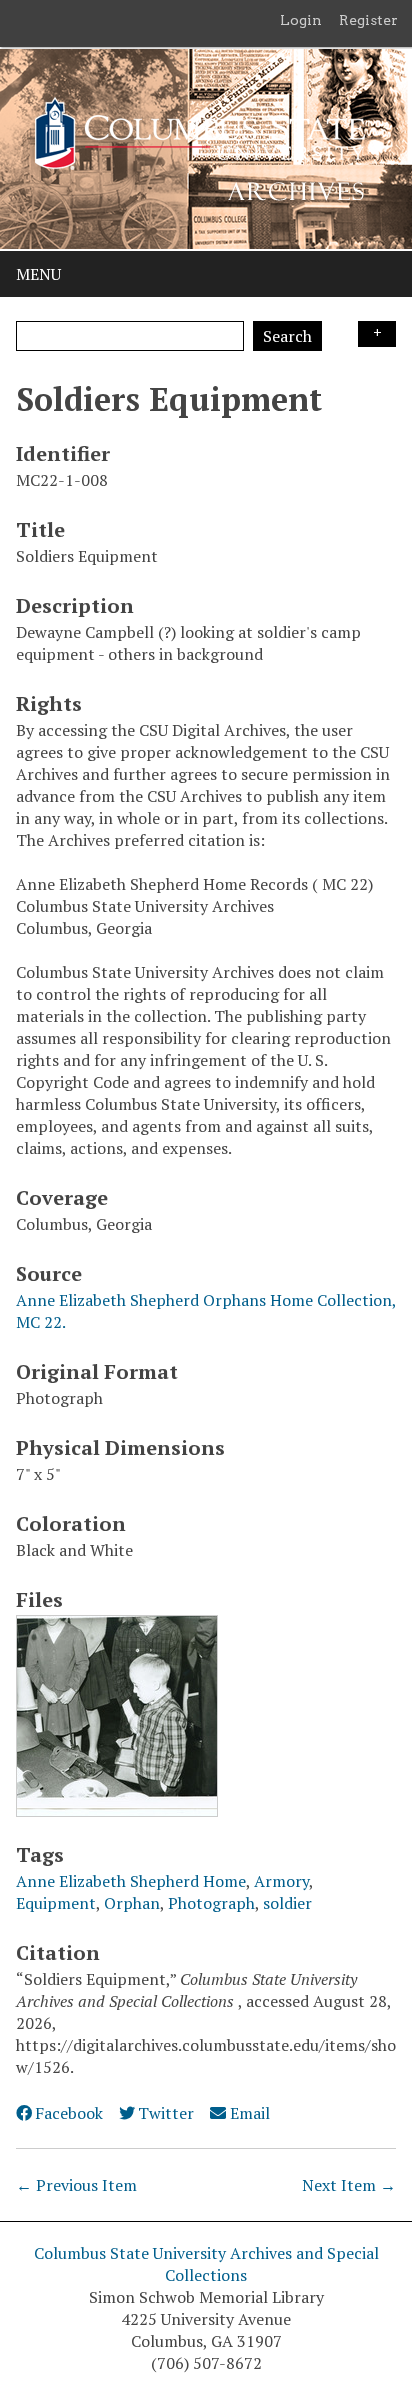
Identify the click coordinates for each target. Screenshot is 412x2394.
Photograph (211, 1903)
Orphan (132, 1903)
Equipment (56, 1903)
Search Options (377, 334)
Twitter (166, 2113)
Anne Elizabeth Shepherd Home (131, 1881)
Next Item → (349, 2185)
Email (249, 2113)
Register (368, 20)
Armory (281, 1881)
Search (287, 336)
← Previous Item (76, 2185)
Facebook (69, 2113)
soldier (287, 1903)
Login (301, 20)
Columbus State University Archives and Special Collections (206, 2264)
